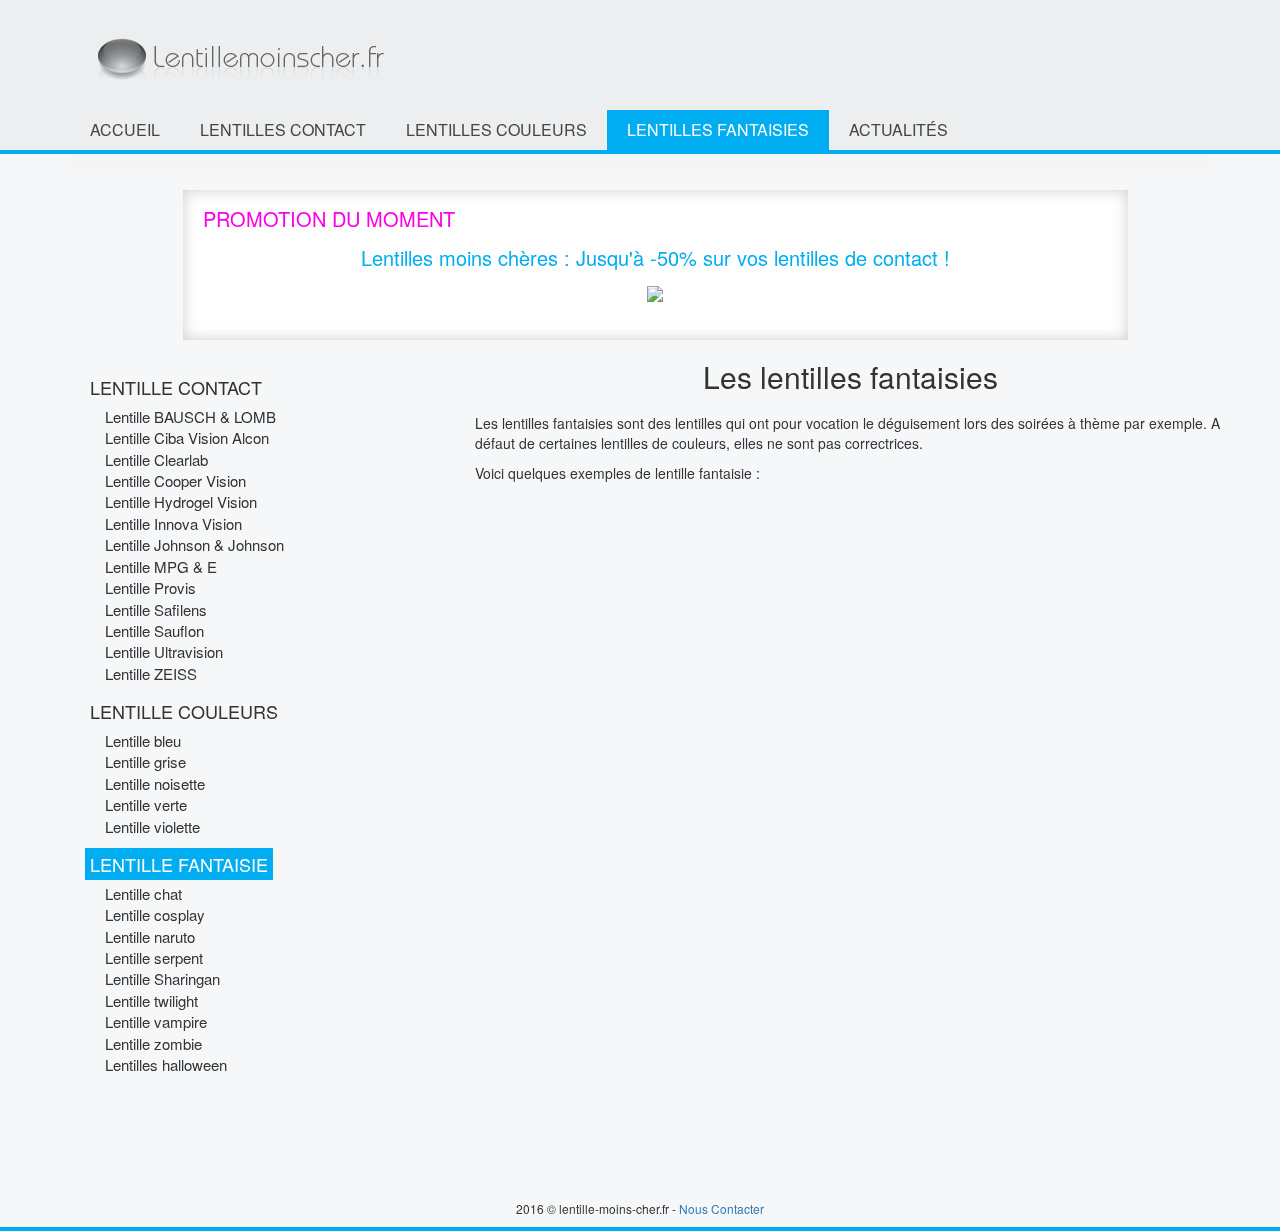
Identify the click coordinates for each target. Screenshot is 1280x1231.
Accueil (125, 129)
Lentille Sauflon (154, 630)
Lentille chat (143, 893)
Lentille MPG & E (161, 566)
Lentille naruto (150, 936)
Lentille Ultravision (164, 651)
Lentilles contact (283, 129)
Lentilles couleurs (496, 129)
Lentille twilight (151, 1000)
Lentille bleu (143, 740)
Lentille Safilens (156, 609)
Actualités (898, 129)
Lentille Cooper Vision (175, 480)
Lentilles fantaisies (718, 129)
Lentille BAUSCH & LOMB (190, 416)
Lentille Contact (176, 387)
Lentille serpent (154, 957)
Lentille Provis (150, 587)
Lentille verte (146, 804)
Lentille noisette (155, 783)
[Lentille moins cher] (238, 53)
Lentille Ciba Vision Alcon (187, 437)
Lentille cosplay (155, 914)
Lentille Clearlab (156, 459)
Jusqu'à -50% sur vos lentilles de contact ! (763, 257)
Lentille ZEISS (151, 673)
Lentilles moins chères (459, 257)
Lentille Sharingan (162, 978)
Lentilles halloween (166, 1064)
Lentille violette (152, 826)
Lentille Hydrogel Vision (181, 501)
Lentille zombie (153, 1043)
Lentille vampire (156, 1021)
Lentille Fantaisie (179, 864)
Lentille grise (145, 761)
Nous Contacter (721, 1208)
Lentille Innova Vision (173, 523)
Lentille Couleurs (184, 711)
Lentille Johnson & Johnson (194, 544)
